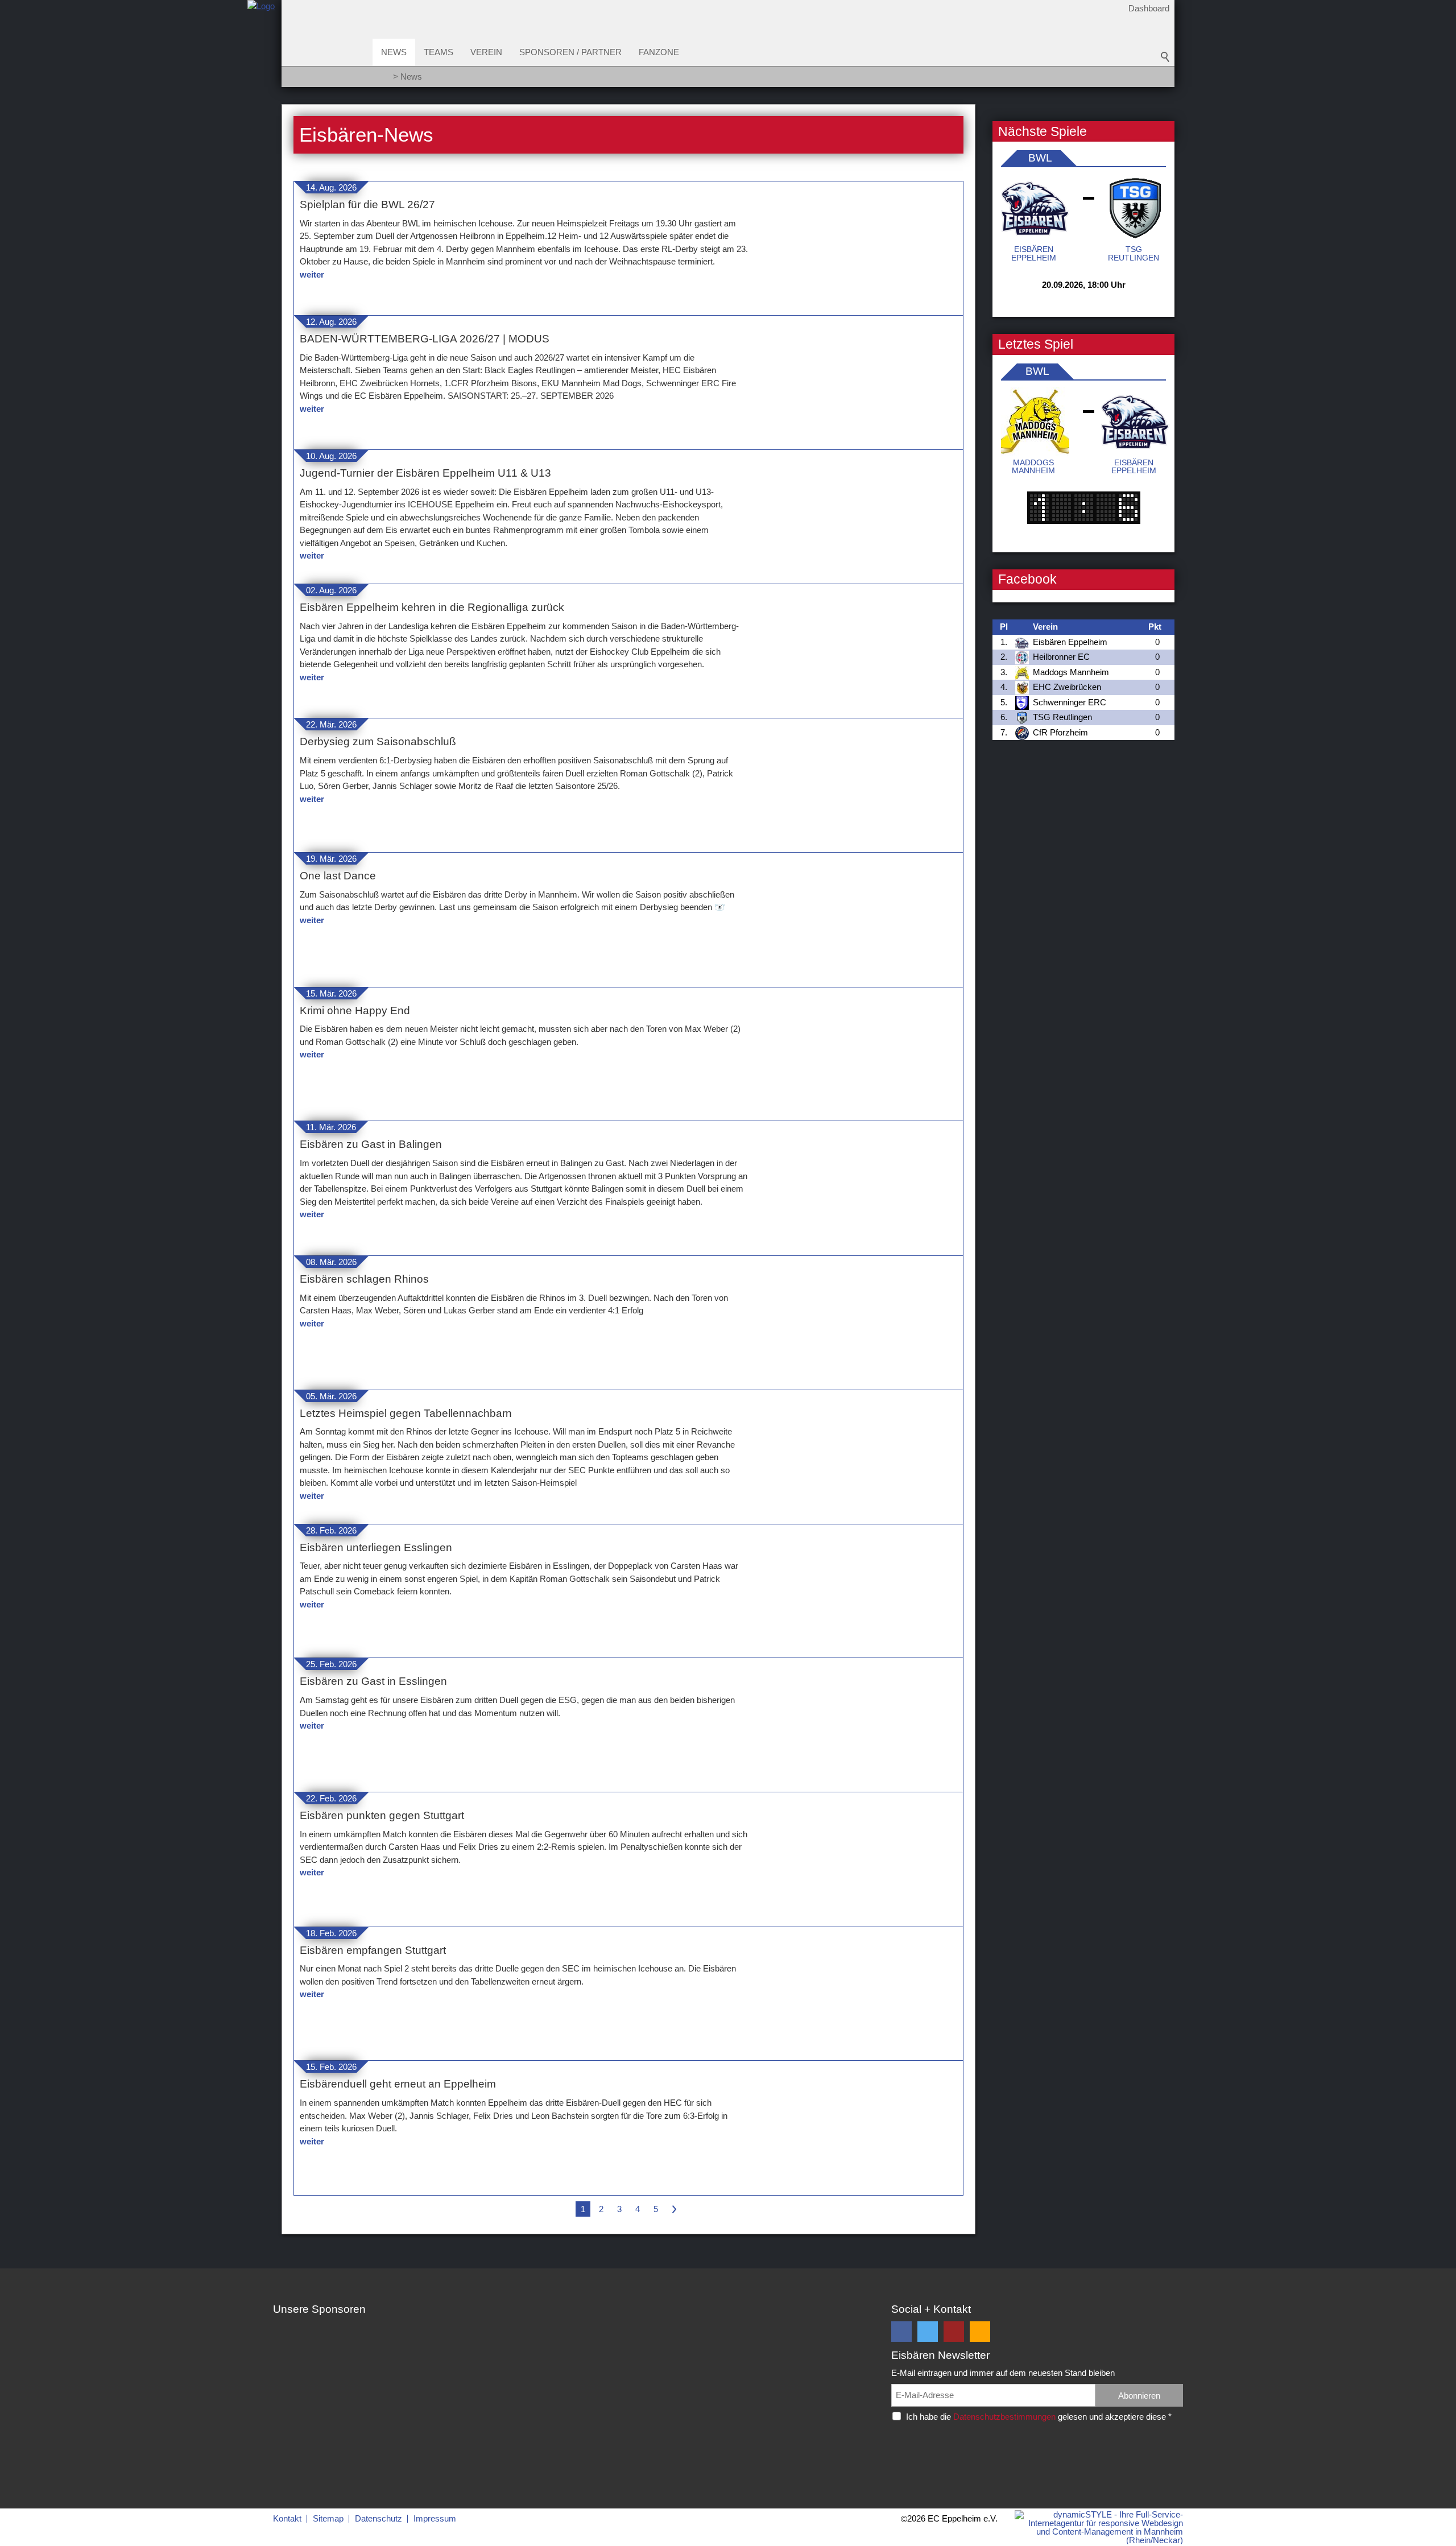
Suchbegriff (1165, 57)
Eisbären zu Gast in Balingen (371, 1144)
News (394, 52)
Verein (486, 52)
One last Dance (338, 876)
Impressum (435, 2518)
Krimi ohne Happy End (355, 1010)
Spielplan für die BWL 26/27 (367, 204)
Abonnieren (1139, 2396)
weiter (312, 274)
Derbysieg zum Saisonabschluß (378, 741)
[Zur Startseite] (261, 47)
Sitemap (328, 2518)
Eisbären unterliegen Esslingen (376, 1547)
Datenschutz (379, 2518)
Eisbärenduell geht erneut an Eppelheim (398, 2084)
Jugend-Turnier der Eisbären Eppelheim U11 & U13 (425, 473)
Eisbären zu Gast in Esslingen (373, 1681)
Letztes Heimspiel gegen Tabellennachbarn (406, 1413)
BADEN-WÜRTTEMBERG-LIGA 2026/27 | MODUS (425, 339)
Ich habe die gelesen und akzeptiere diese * (1039, 2417)
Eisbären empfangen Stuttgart (373, 1950)
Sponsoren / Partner (570, 52)
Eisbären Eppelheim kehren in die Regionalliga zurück (432, 607)
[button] (901, 2332)
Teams (439, 52)
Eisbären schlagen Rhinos (364, 1279)
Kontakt (287, 2518)
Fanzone (659, 52)
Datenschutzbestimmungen (1004, 2417)
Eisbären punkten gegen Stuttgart (382, 1815)
